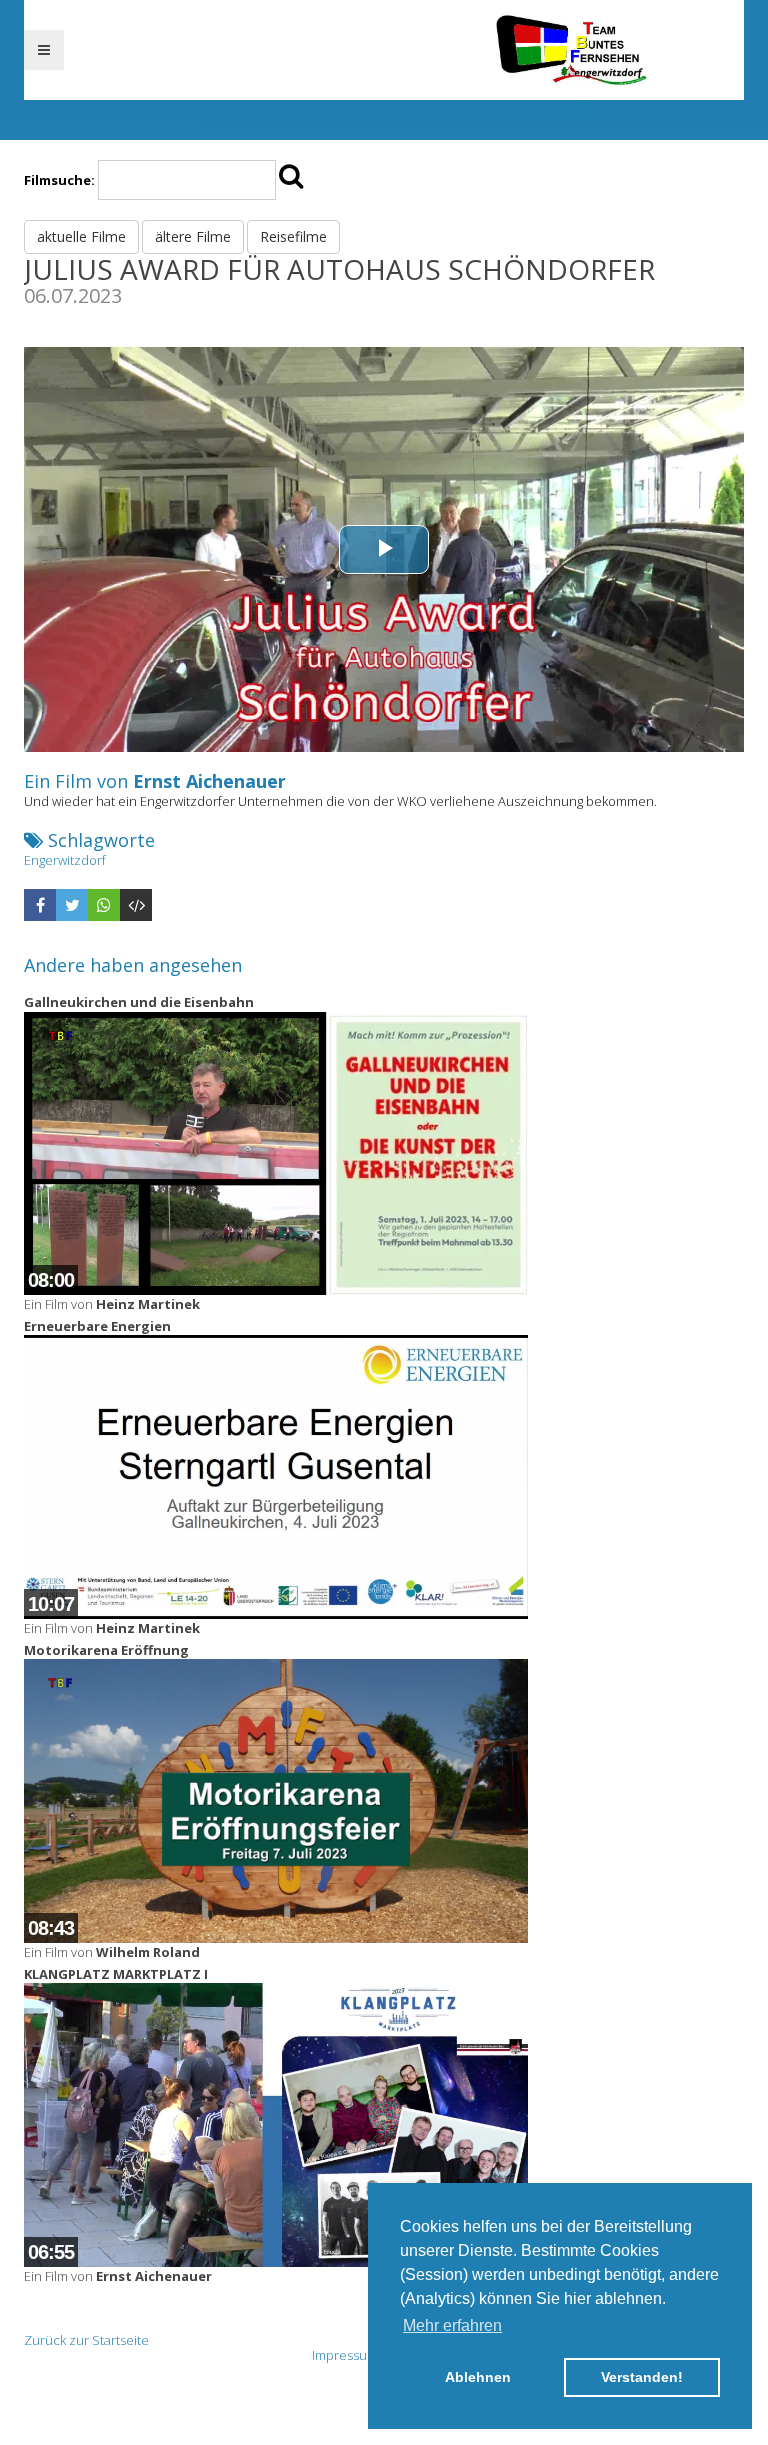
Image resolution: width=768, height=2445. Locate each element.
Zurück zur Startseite (86, 2340)
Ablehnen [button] (478, 2377)
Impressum (345, 2355)
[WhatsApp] (104, 905)
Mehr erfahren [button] (452, 2325)
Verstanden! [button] (642, 2377)
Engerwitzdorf (65, 860)
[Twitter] (72, 905)
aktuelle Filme (81, 236)
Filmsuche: (59, 180)
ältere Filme (193, 236)
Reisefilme (293, 236)
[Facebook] (40, 905)
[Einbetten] (136, 905)
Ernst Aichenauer (209, 781)
